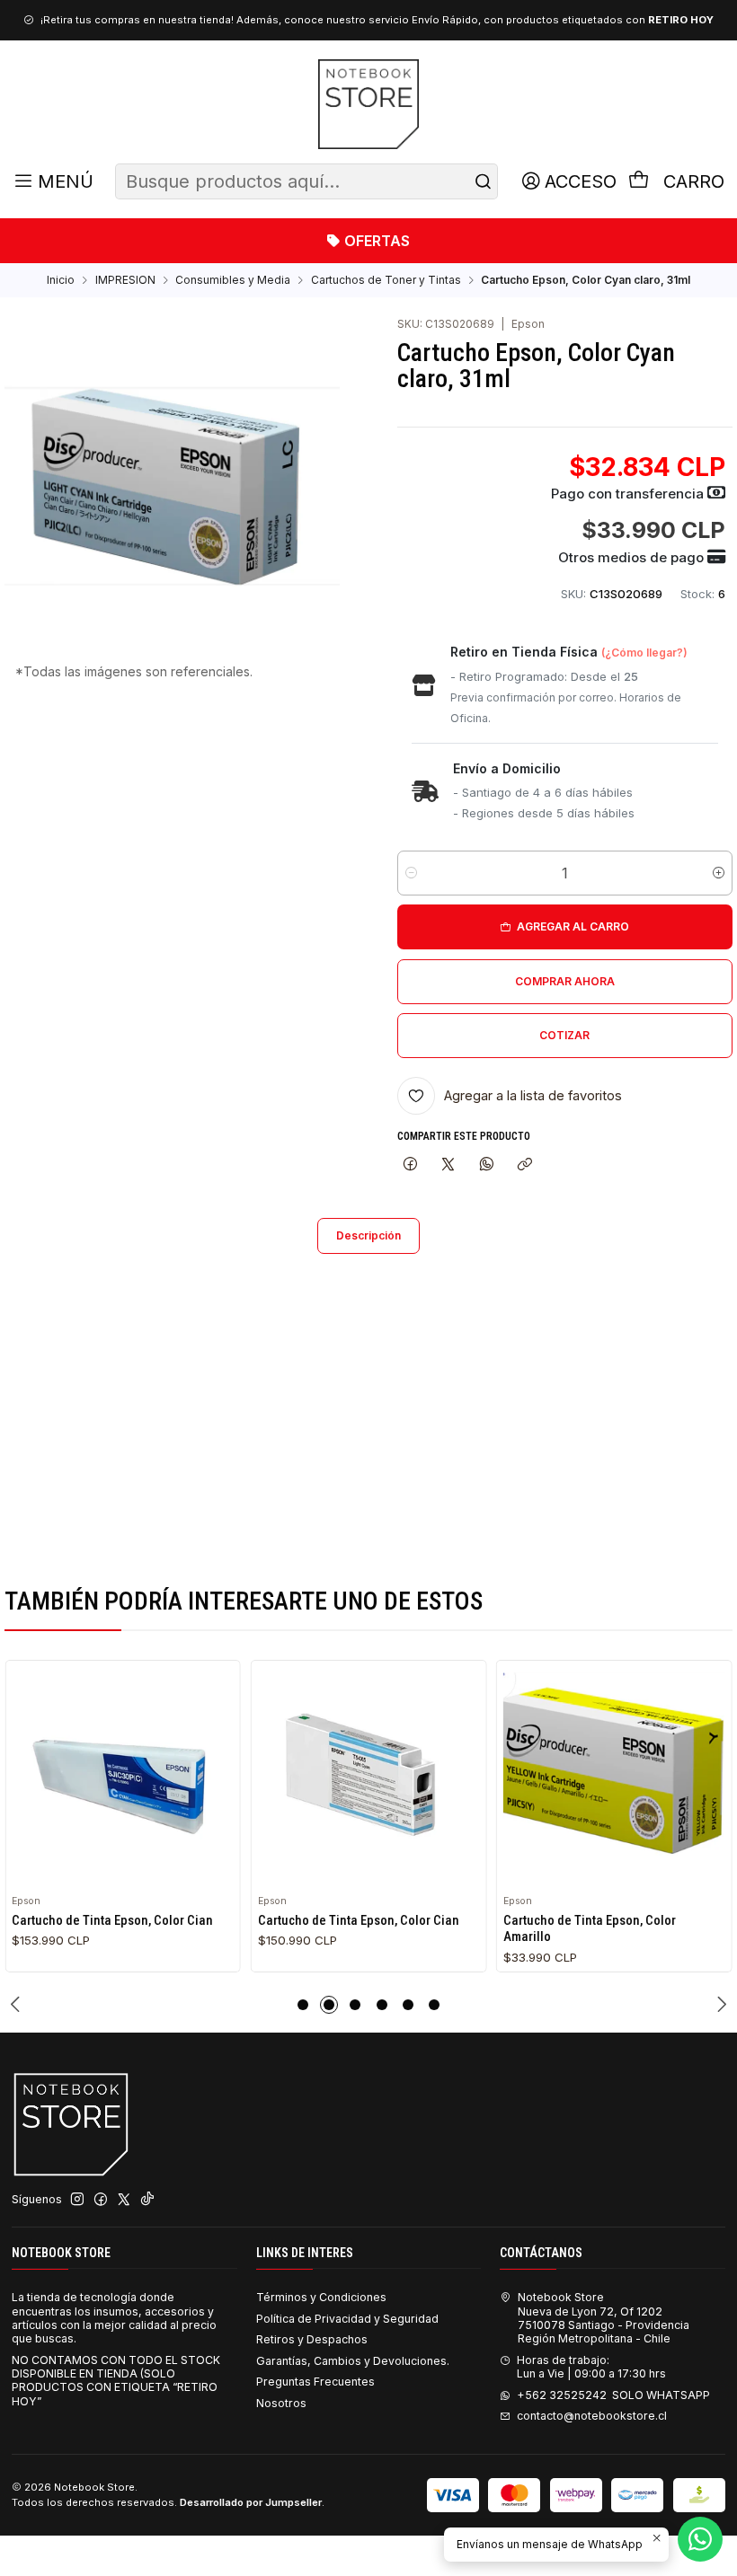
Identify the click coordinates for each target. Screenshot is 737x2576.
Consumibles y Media (233, 280)
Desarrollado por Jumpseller (251, 2502)
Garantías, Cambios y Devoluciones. (353, 2361)
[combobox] (306, 181)
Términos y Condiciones (321, 2297)
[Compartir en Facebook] (411, 1165)
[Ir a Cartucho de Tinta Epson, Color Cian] (123, 1778)
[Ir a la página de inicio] (368, 104)
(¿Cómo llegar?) (644, 653)
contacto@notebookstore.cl (592, 2416)
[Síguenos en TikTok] (147, 2200)
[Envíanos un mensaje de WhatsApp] (700, 2539)
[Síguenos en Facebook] (101, 2200)
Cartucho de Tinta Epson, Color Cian (112, 1920)
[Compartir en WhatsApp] (487, 1165)
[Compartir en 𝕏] (448, 1165)
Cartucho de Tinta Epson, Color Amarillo (590, 1928)
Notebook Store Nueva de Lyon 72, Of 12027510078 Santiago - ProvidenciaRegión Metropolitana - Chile (604, 2318)
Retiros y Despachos (312, 2339)
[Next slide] (719, 2005)
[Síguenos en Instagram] (77, 2200)
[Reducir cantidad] (411, 873)
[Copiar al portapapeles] (524, 1165)
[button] (303, 2005)
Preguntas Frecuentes (315, 2382)
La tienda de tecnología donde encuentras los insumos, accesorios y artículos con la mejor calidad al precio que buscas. (114, 2318)
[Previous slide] (18, 2005)
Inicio (61, 280)
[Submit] (483, 181)
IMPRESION (125, 280)
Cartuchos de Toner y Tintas (386, 280)
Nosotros (281, 2403)
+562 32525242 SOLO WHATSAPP (613, 2395)
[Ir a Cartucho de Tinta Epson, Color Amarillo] (614, 1778)
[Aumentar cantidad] (719, 873)
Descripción (368, 1235)
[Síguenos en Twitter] (124, 2200)
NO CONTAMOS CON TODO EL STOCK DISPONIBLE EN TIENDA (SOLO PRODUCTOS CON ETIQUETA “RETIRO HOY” (116, 2381)
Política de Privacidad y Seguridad (347, 2319)
